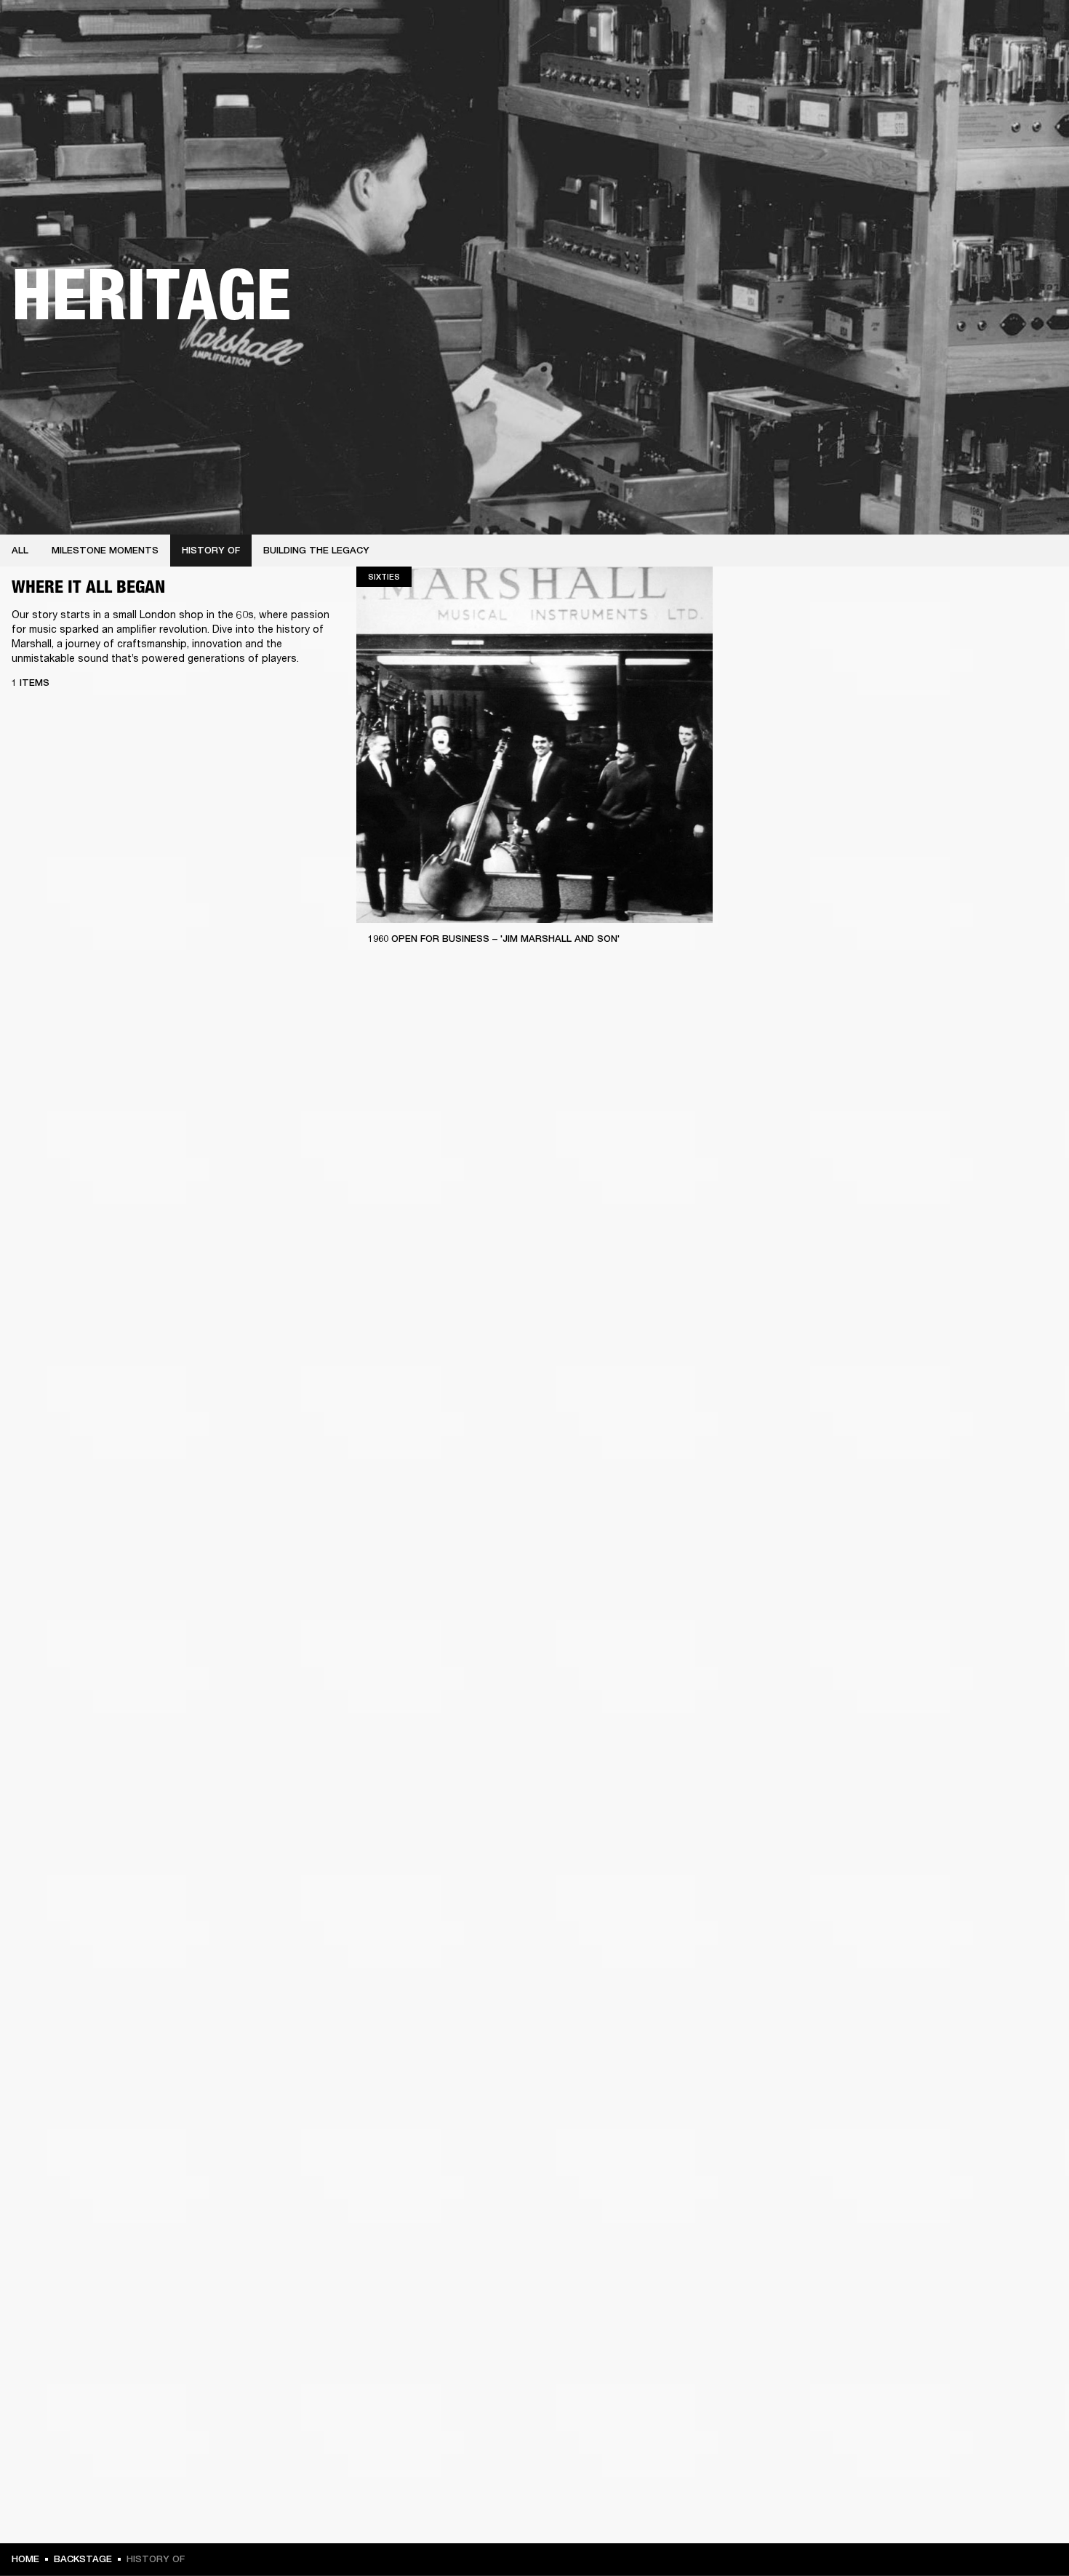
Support (921, 67)
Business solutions (782, 31)
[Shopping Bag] (1009, 67)
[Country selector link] (1032, 31)
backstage (83, 2559)
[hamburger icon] (1032, 67)
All (20, 550)
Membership (865, 31)
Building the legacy (316, 550)
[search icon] (962, 67)
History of (211, 550)
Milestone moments (105, 550)
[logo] (58, 58)
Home (25, 2559)
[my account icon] (985, 67)
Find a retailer (935, 31)
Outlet (997, 31)
